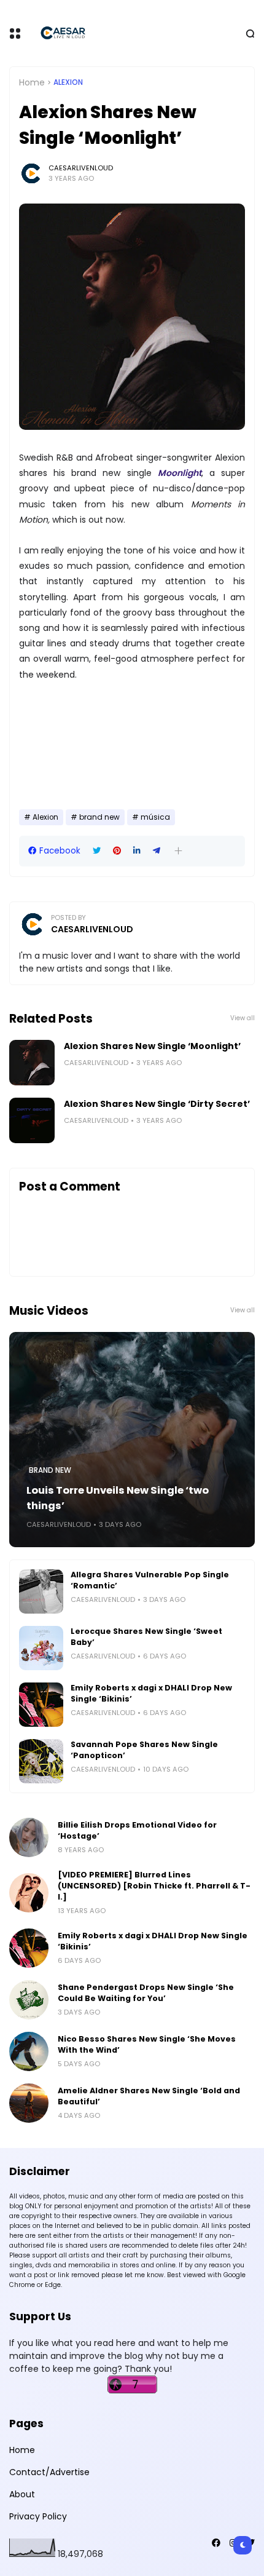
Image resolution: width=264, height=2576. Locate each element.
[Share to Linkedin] (137, 851)
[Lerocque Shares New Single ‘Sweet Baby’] (41, 1648)
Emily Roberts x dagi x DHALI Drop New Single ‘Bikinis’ (151, 1693)
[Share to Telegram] (157, 851)
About (22, 2494)
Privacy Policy (38, 2516)
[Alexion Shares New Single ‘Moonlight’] (32, 1063)
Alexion (68, 82)
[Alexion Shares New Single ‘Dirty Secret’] (32, 1120)
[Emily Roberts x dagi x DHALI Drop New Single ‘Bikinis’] (41, 1705)
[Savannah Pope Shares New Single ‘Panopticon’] (41, 1761)
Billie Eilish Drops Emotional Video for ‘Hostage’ (137, 1830)
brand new (99, 817)
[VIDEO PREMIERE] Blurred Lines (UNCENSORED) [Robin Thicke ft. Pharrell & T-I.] (154, 1886)
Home (32, 82)
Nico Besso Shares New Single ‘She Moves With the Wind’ (147, 2044)
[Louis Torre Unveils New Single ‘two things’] (132, 1440)
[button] (178, 851)
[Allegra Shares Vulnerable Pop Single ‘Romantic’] (41, 1591)
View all (243, 1018)
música (155, 817)
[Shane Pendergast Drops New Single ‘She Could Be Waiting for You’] (29, 2000)
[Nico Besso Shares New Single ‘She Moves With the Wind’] (29, 2051)
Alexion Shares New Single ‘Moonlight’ (152, 1046)
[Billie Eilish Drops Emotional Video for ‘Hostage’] (29, 1837)
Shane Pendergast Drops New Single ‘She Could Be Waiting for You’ (146, 1993)
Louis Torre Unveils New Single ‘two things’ (118, 1498)
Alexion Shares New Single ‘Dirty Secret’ (157, 1104)
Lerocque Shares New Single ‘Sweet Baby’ (146, 1637)
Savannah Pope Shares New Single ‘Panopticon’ (144, 1750)
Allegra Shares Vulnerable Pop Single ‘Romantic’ (150, 1580)
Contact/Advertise (49, 2472)
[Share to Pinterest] (117, 851)
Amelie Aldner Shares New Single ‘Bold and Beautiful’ (149, 2096)
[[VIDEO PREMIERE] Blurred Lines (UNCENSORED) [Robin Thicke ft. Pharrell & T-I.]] (29, 1893)
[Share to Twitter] (97, 851)
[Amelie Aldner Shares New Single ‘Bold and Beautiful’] (29, 2103)
